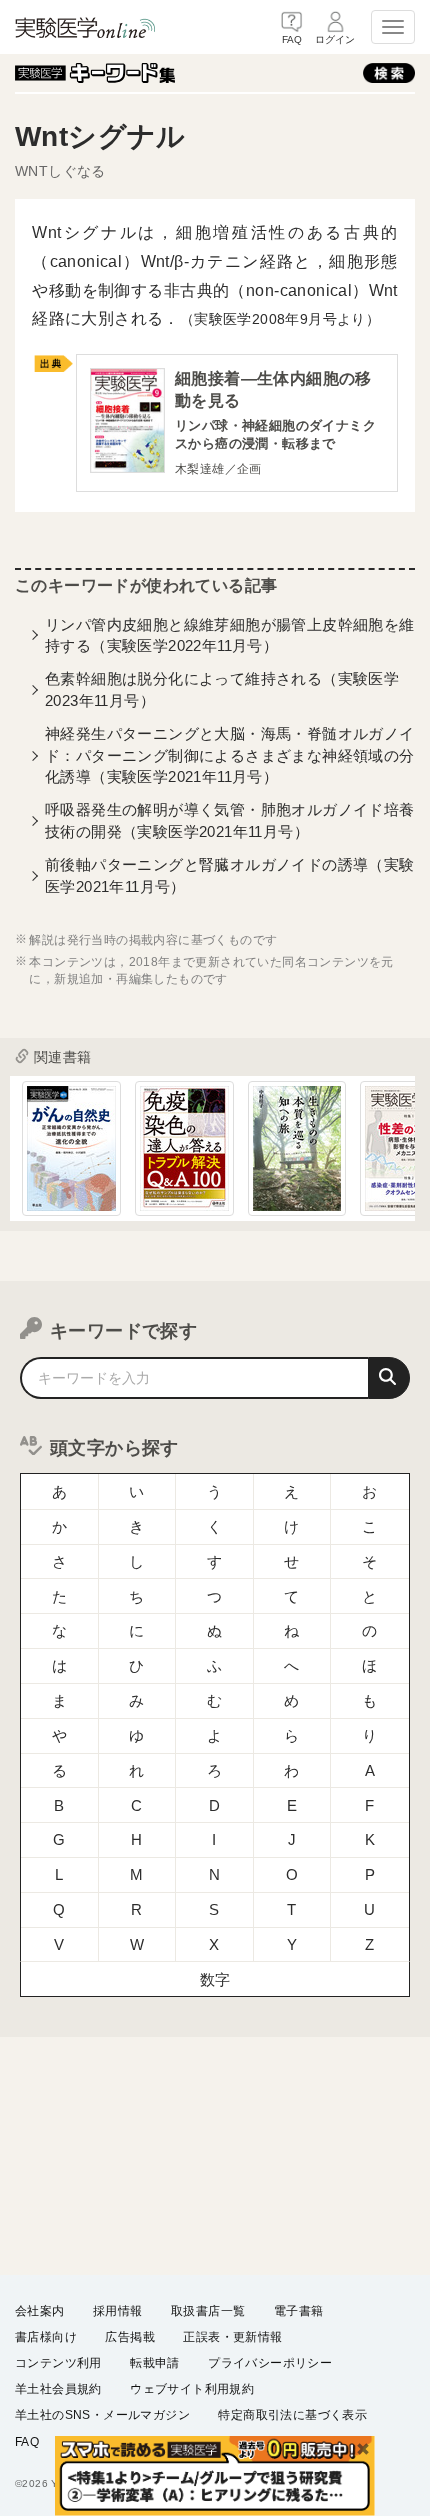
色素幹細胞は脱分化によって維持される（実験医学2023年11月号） (222, 689)
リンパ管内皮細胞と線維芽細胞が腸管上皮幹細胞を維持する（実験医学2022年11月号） (230, 635)
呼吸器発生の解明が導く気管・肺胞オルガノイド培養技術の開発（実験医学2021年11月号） (230, 820)
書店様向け (46, 2337)
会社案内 (40, 2311)
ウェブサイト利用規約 (192, 2389)
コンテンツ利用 (58, 2363)
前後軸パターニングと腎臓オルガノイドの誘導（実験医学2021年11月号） (230, 875)
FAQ (27, 2442)
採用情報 (118, 2311)
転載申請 (155, 2363)
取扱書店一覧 (208, 2311)
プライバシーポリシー (270, 2363)
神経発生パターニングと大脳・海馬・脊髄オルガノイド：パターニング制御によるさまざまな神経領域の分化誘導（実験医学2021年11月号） (230, 755)
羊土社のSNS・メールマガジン (102, 2415)
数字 (215, 1979)
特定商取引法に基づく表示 (292, 2415)
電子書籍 (299, 2311)
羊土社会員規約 (58, 2389)
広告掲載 (130, 2337)
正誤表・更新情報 (232, 2337)
